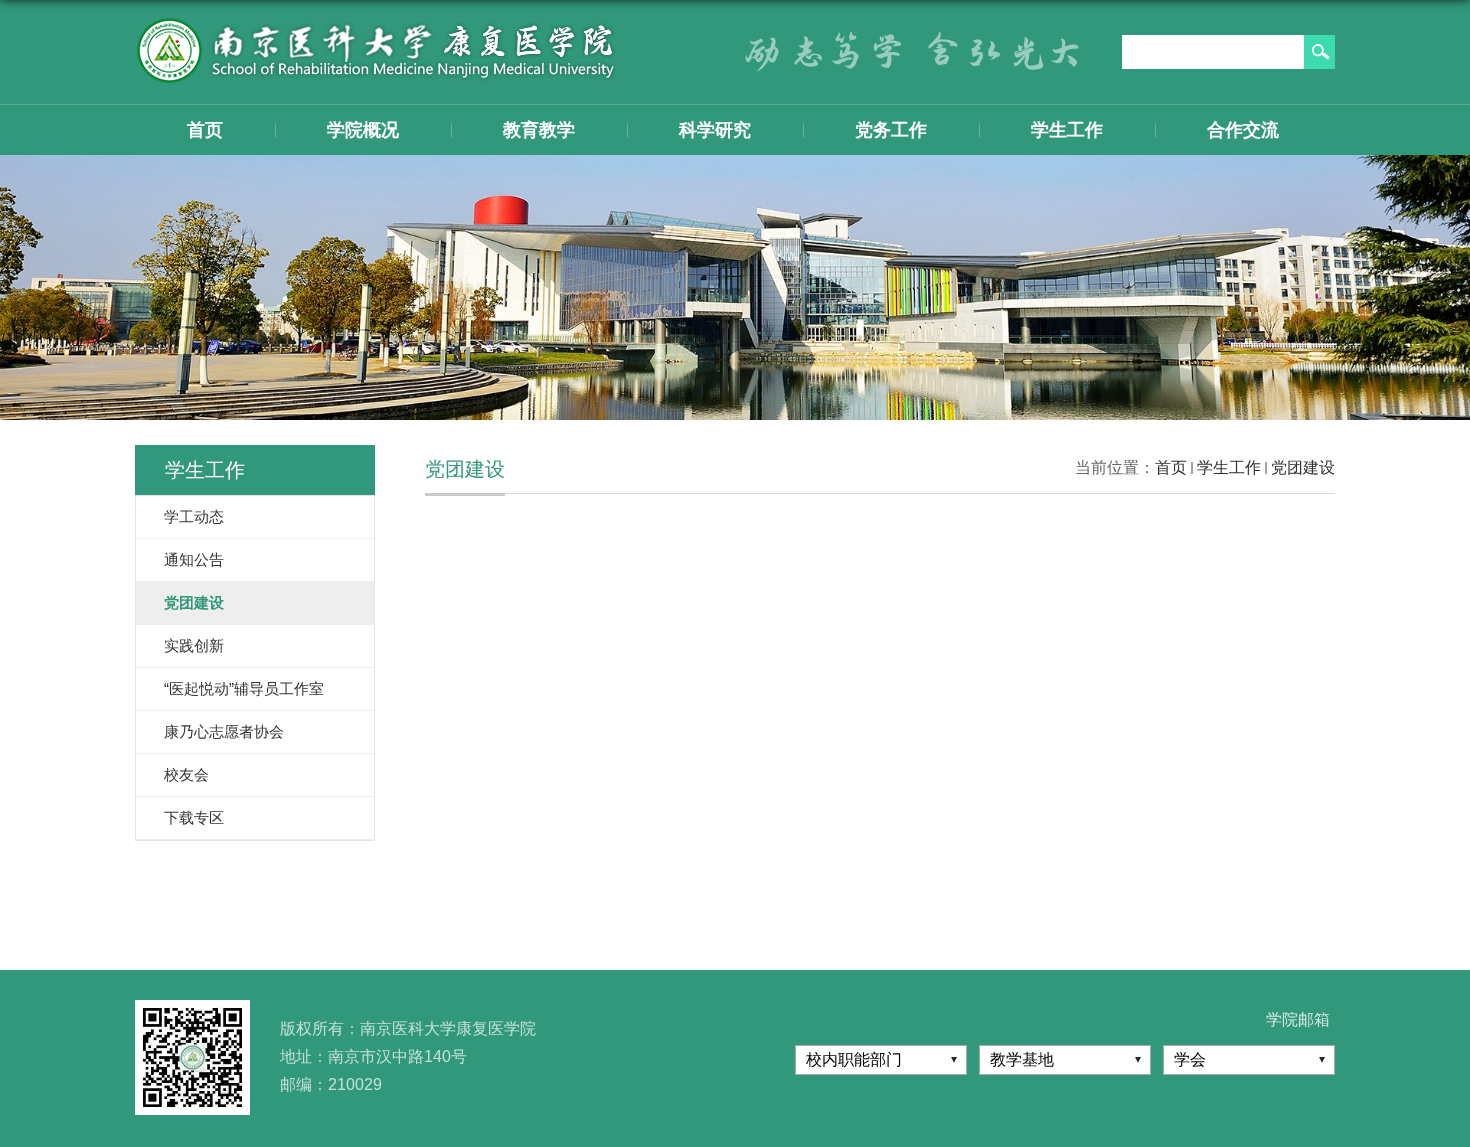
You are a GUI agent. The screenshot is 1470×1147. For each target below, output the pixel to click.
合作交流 (1243, 130)
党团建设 (1303, 467)
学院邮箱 (1298, 1019)
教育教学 (539, 130)
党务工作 (891, 130)
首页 (205, 130)
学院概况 (363, 130)
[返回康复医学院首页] (375, 23)
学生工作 (1067, 130)
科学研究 (715, 130)
